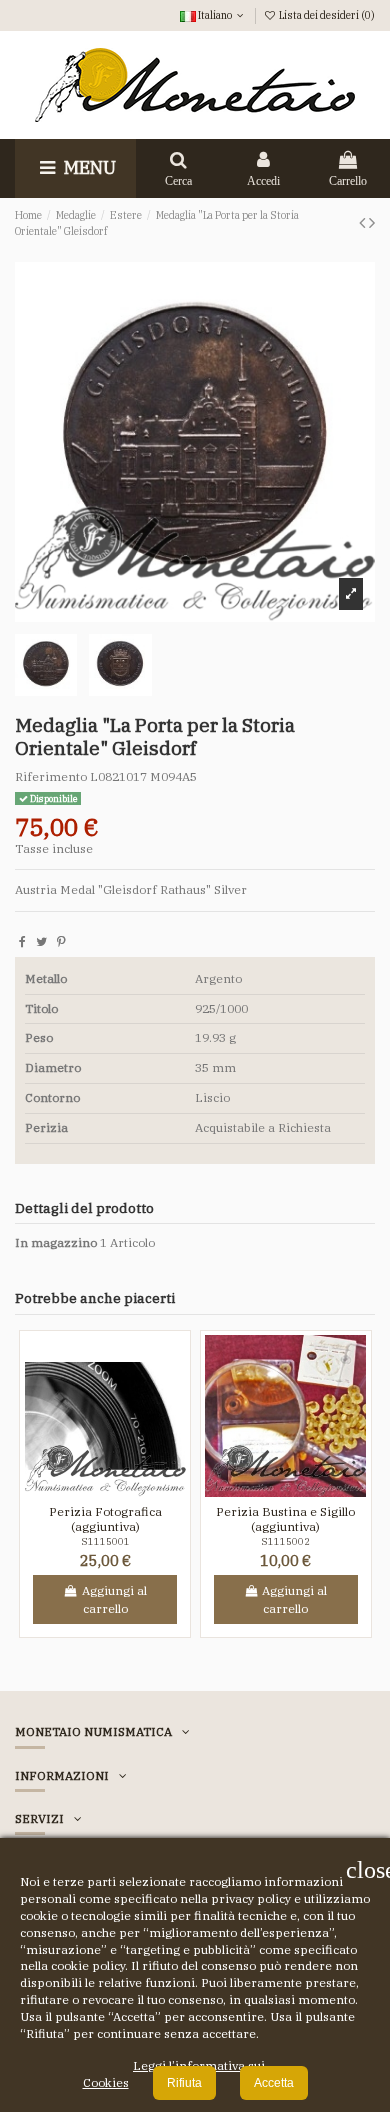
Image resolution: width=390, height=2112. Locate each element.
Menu (88, 167)
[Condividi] (22, 941)
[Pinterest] (61, 941)
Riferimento (51, 776)
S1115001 (105, 1541)
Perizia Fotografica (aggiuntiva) (105, 1518)
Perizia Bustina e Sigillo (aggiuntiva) (285, 1518)
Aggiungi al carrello (114, 1599)
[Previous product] (364, 222)
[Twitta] (41, 941)
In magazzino (56, 1242)
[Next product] (372, 222)
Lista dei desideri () (326, 15)
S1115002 (285, 1541)
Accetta (274, 2083)
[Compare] (117, 1491)
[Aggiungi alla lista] (94, 1491)
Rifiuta (184, 2083)
